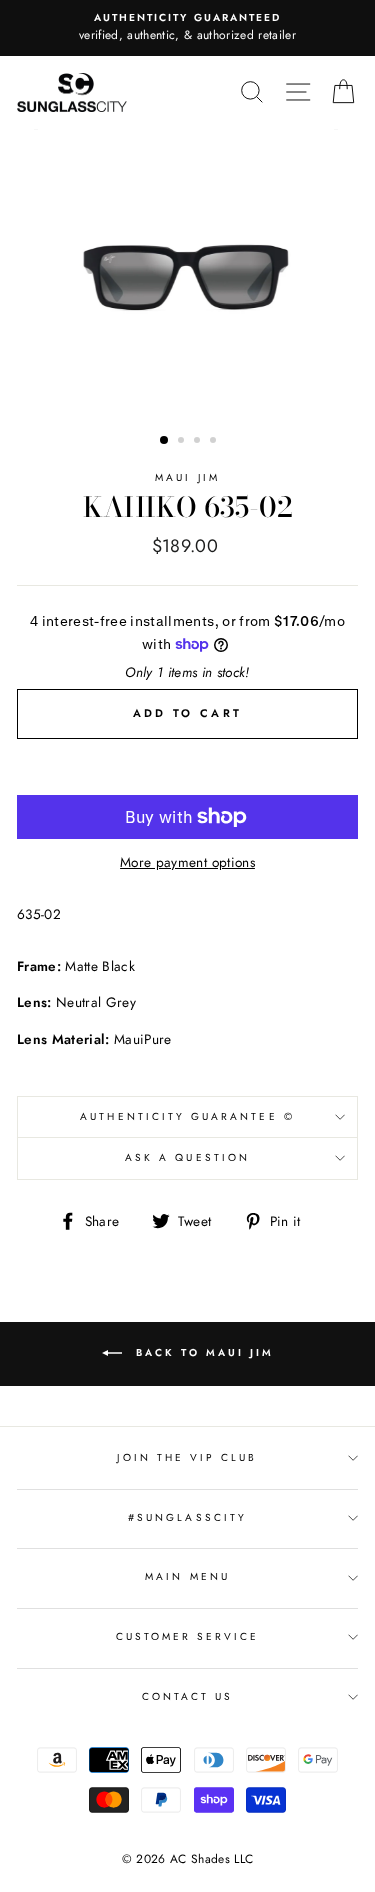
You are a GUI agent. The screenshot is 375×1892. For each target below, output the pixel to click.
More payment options (187, 862)
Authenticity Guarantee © (187, 1116)
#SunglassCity (187, 1517)
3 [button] (199, 442)
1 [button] (165, 441)
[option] (187, 28)
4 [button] (215, 442)
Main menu (187, 1576)
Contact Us (188, 1696)
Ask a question (187, 1157)
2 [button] (183, 442)
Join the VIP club (187, 1457)
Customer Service (188, 1636)
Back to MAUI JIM (202, 1353)
